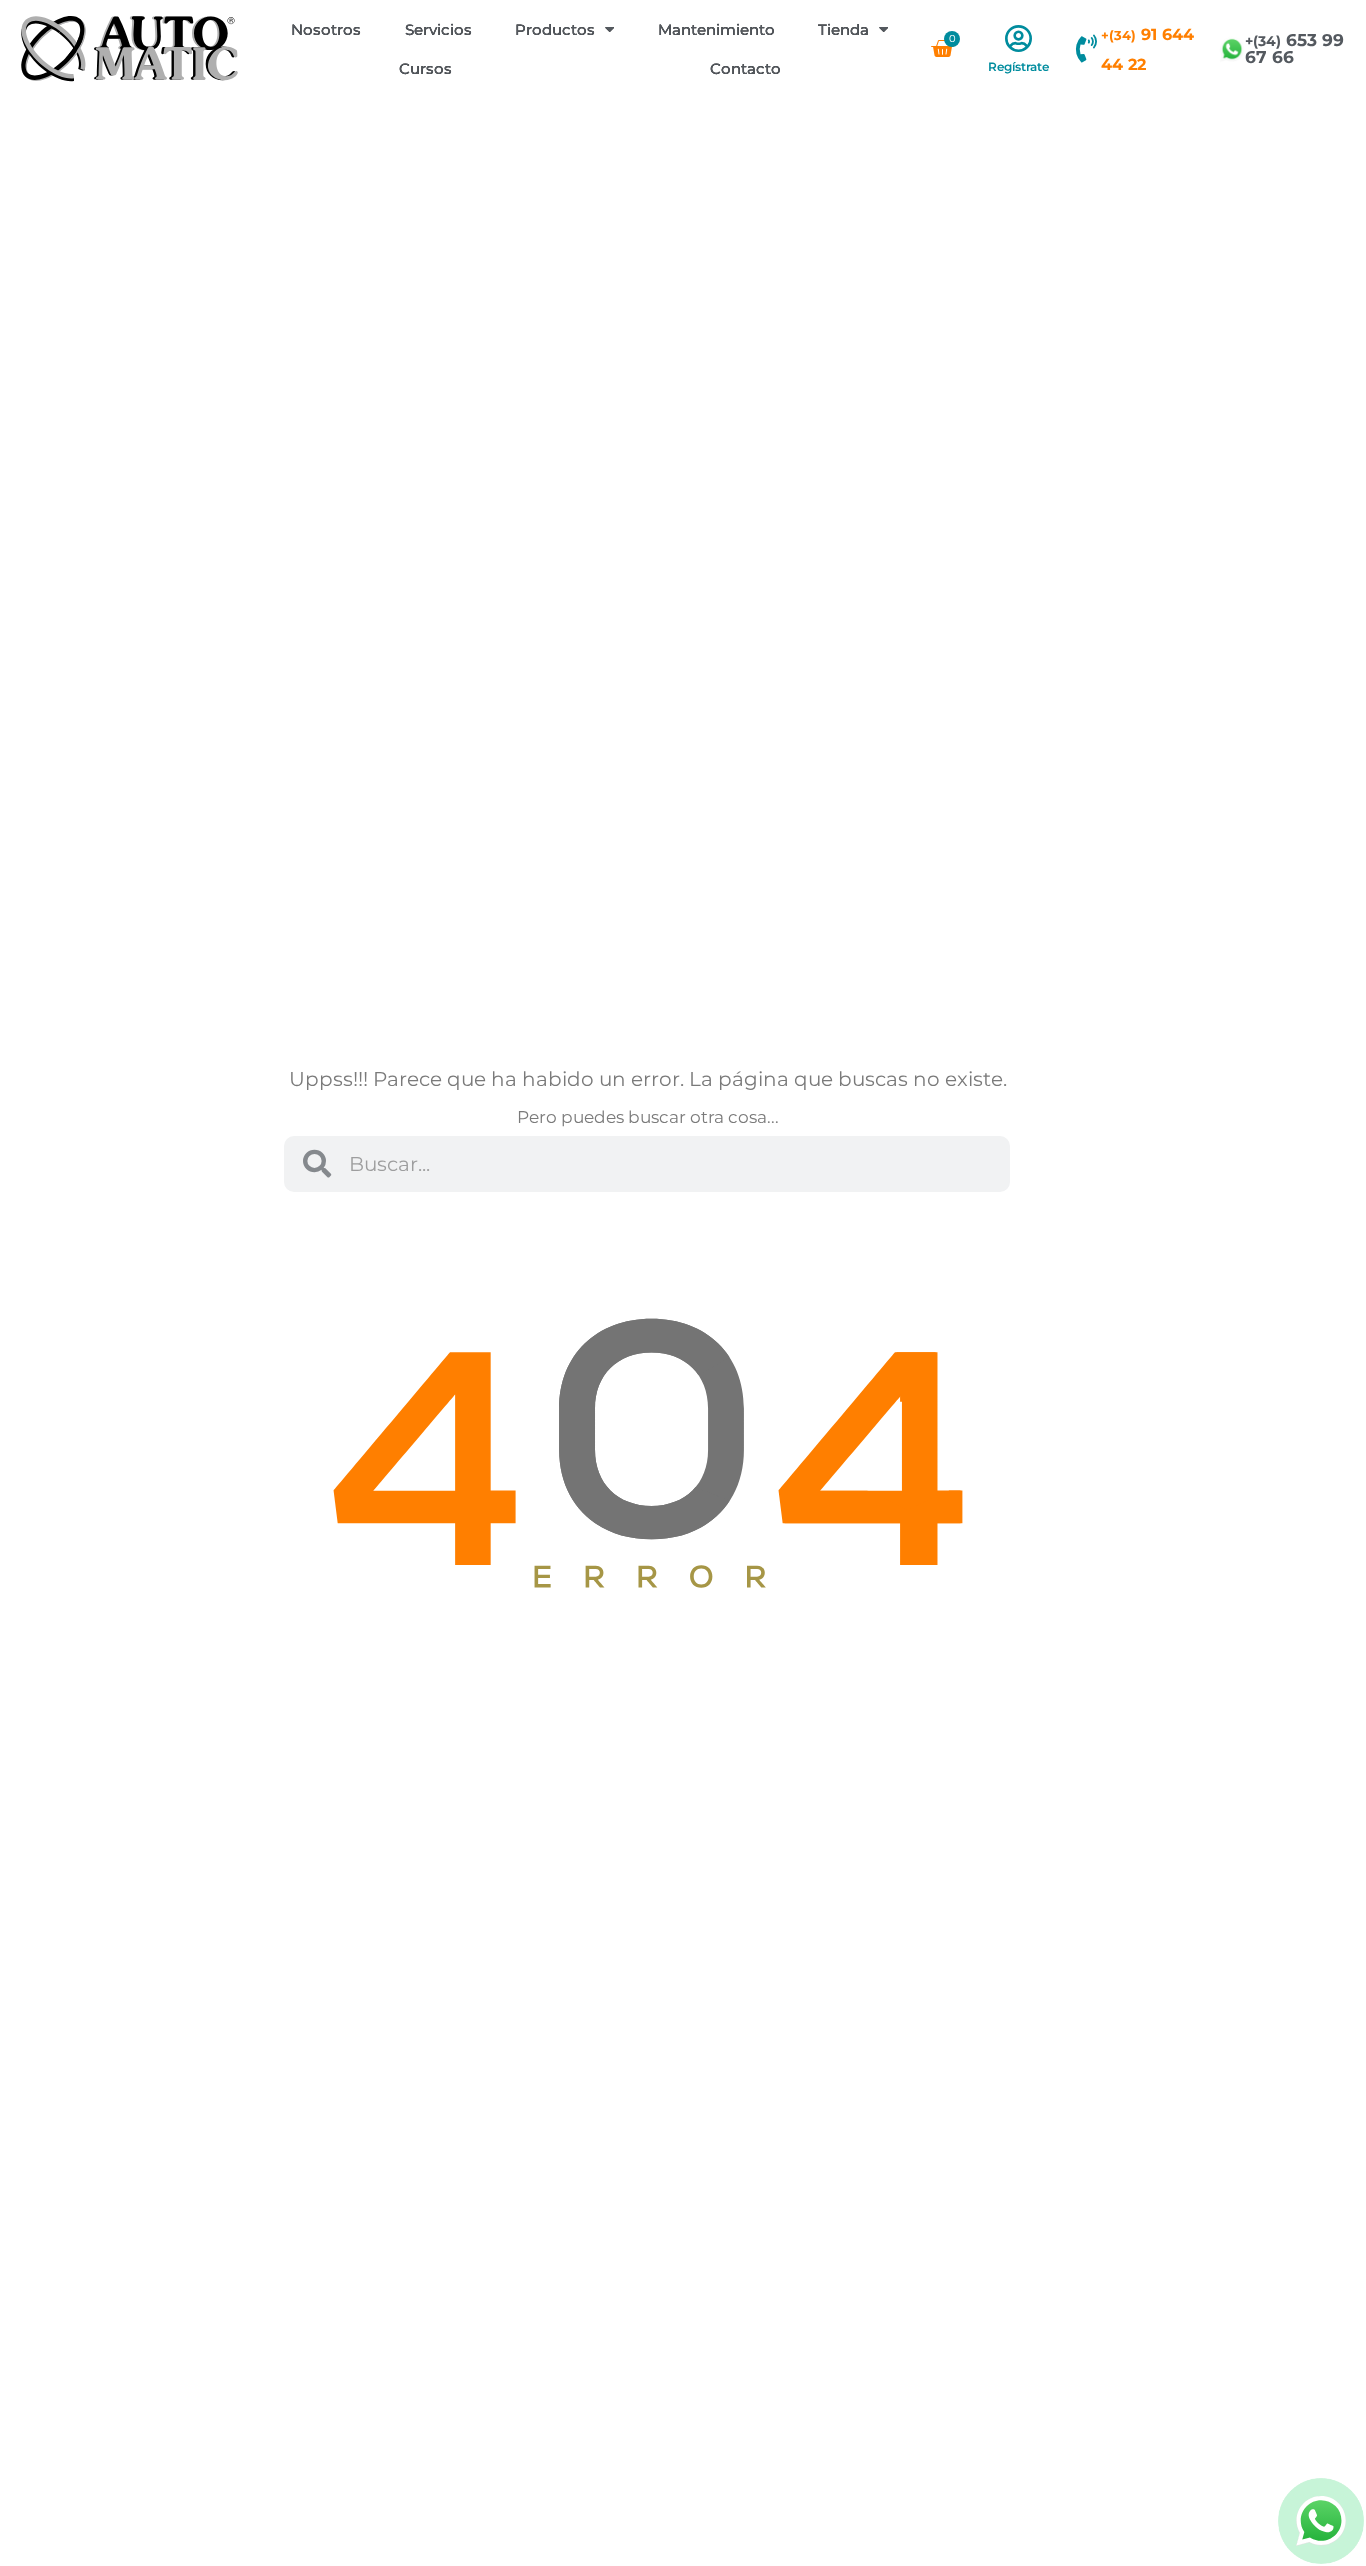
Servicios (438, 29)
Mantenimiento (716, 29)
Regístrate (1018, 66)
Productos (555, 29)
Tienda (843, 29)
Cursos (425, 68)
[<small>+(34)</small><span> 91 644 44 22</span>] (1087, 49)
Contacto (745, 68)
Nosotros (326, 29)
